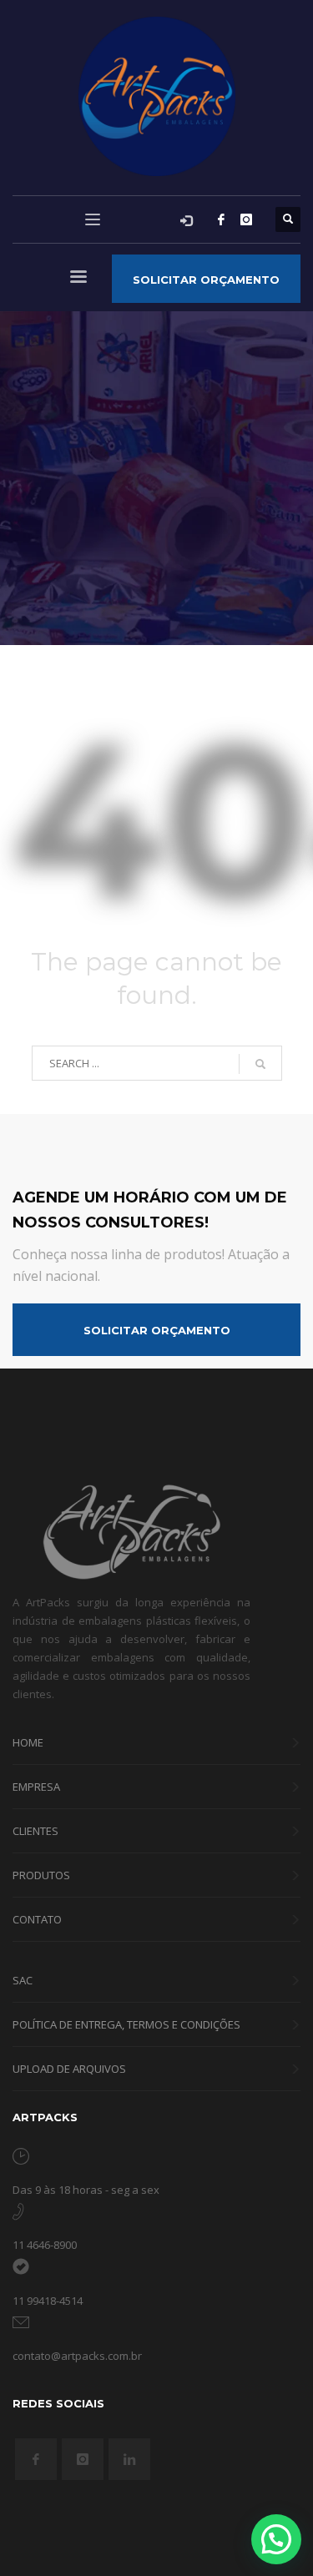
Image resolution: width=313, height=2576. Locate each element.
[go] (260, 1064)
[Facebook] (221, 219)
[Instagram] (246, 219)
